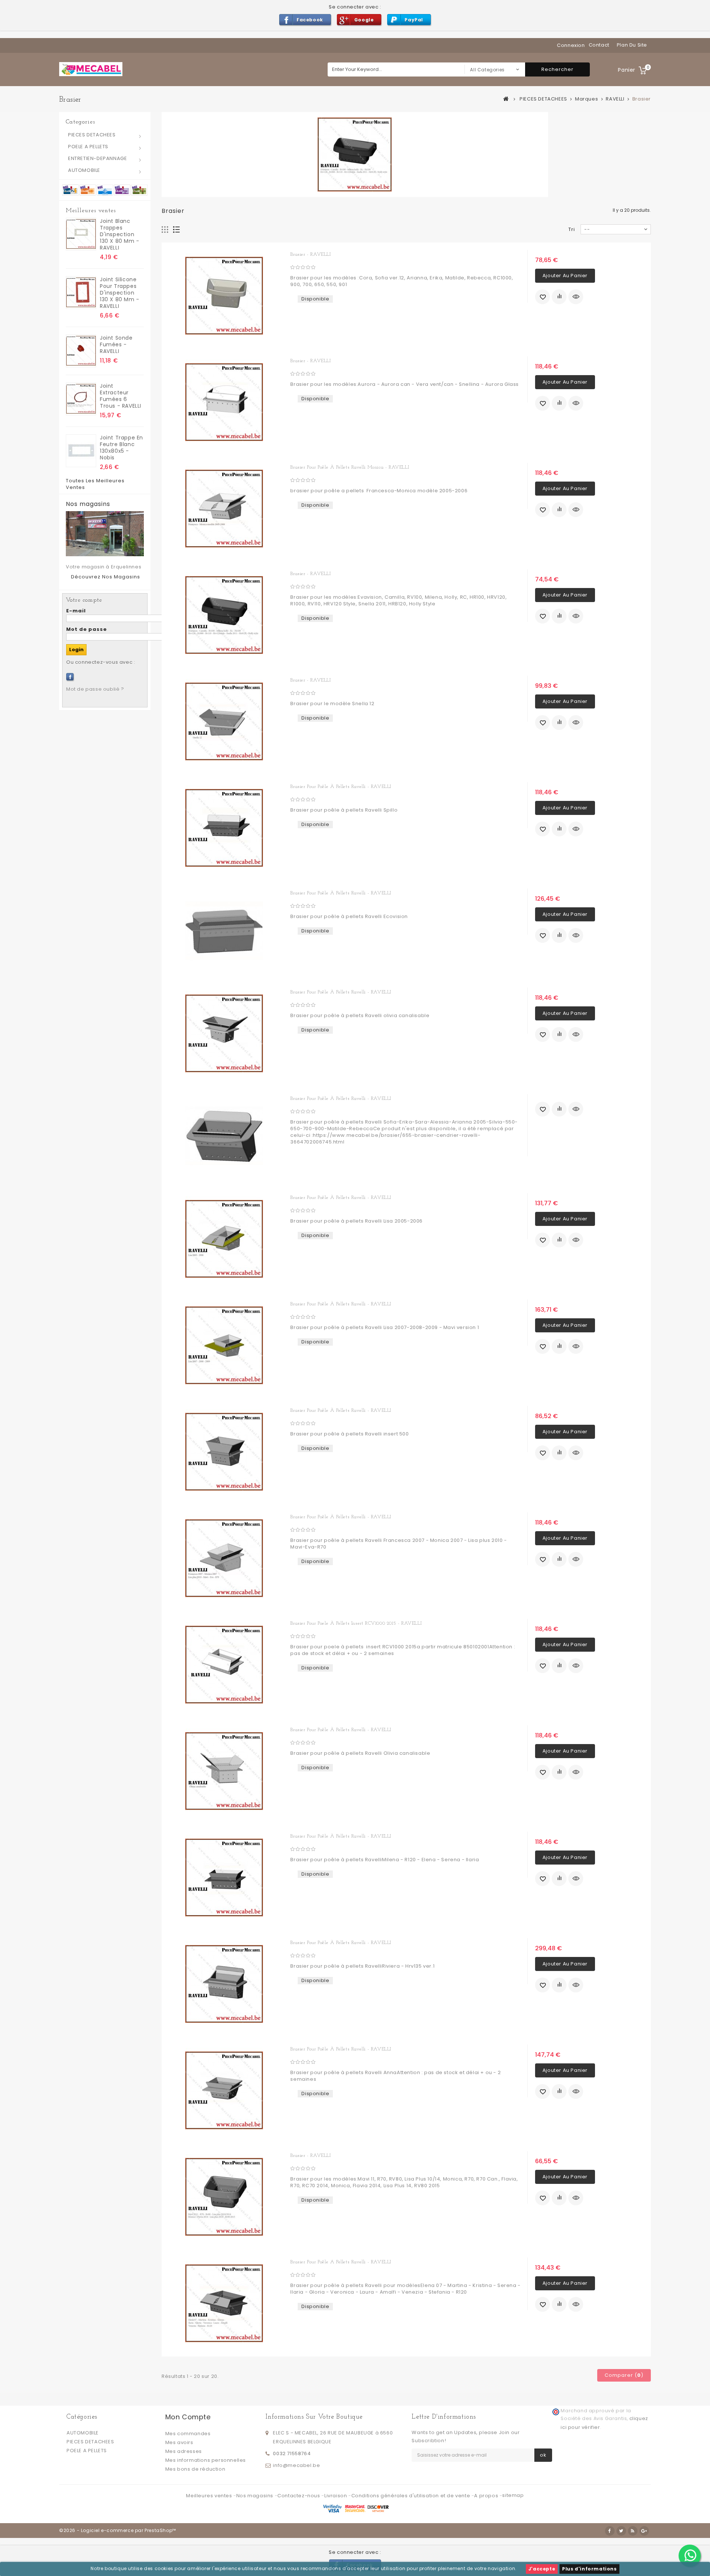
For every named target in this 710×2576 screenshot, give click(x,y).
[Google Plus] (644, 2531)
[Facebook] (70, 677)
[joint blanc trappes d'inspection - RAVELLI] (81, 234)
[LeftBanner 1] (105, 189)
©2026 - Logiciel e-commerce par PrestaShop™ (118, 2530)
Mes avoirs (179, 2442)
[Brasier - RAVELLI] (224, 296)
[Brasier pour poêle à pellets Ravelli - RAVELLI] (224, 828)
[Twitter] (621, 2531)
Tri (572, 229)
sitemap (513, 2495)
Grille (165, 230)
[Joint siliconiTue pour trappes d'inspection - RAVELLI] (81, 293)
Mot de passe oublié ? (95, 689)
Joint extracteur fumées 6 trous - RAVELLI (121, 396)
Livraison (336, 2496)
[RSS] (633, 2531)
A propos (487, 2496)
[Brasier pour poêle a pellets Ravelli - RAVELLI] (224, 2303)
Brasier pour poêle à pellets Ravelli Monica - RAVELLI (350, 467)
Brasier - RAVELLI (310, 254)
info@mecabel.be (296, 2465)
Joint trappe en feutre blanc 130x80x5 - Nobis (121, 448)
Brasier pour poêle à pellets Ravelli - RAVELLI (341, 787)
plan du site (632, 45)
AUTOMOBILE (84, 170)
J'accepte (542, 2569)
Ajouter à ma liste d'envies (542, 297)
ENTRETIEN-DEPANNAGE (97, 158)
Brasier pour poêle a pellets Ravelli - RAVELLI (341, 2262)
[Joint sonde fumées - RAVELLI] (81, 351)
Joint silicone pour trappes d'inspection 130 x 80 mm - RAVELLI (120, 293)
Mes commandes (188, 2434)
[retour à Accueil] (506, 99)
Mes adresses (184, 2451)
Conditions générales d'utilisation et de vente (411, 2496)
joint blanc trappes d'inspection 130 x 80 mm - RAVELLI (120, 234)
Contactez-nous (299, 2496)
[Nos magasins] (105, 534)
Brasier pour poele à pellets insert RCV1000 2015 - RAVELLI (356, 1623)
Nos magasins (88, 504)
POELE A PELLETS (88, 147)
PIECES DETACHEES (92, 135)
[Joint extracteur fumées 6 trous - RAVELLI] (81, 399)
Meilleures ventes (91, 211)
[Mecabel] (91, 69)
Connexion (571, 45)
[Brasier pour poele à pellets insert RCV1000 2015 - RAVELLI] (224, 1665)
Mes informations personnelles (206, 2460)
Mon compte (188, 2417)
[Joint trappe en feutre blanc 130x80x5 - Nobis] (81, 451)
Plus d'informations (589, 2569)
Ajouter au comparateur (559, 297)
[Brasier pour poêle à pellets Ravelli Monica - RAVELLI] (224, 509)
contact (599, 45)
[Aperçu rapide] (576, 297)
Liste (177, 230)
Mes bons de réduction (195, 2469)
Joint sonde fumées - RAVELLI (116, 344)
